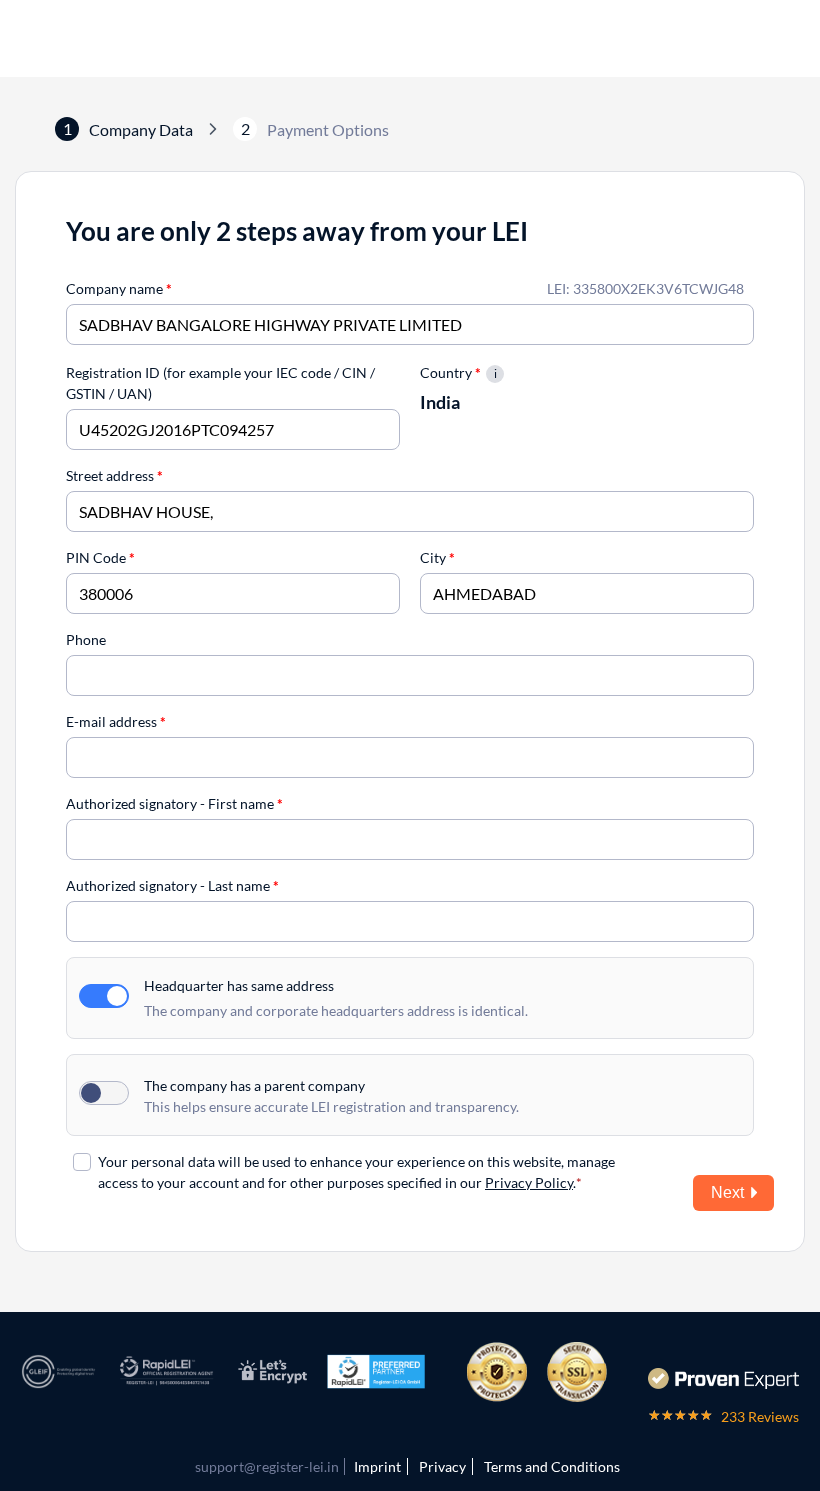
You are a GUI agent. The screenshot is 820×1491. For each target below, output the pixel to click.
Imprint (377, 1466)
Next (727, 1192)
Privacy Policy (529, 1182)
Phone (86, 639)
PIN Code (100, 557)
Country (450, 372)
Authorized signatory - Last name (172, 885)
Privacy (442, 1466)
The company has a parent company (254, 1085)
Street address (114, 475)
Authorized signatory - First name (174, 803)
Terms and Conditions (552, 1466)
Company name (119, 288)
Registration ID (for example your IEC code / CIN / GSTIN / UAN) (220, 383)
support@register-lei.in (267, 1466)
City (437, 557)
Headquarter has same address (239, 985)
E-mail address (116, 721)
